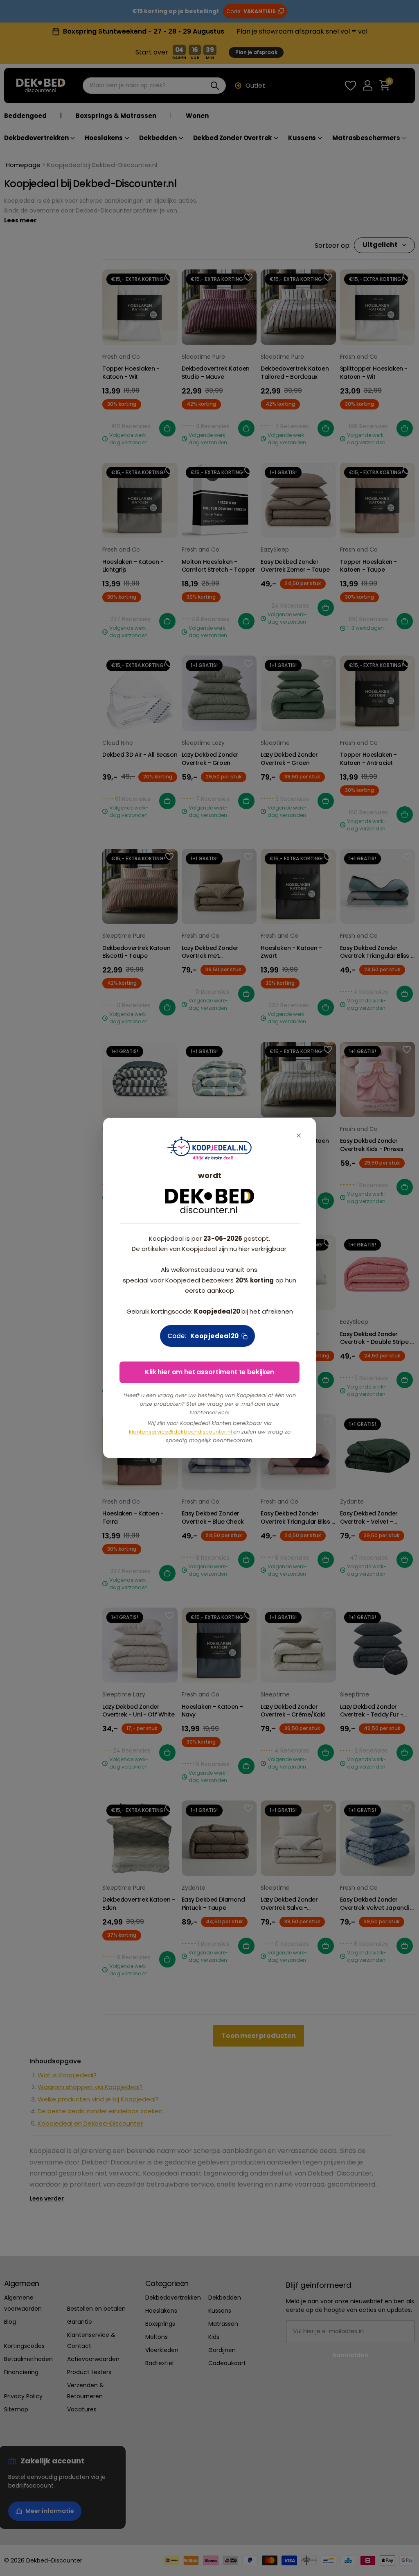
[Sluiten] (299, 1135)
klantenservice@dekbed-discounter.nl (181, 1432)
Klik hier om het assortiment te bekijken (209, 1372)
